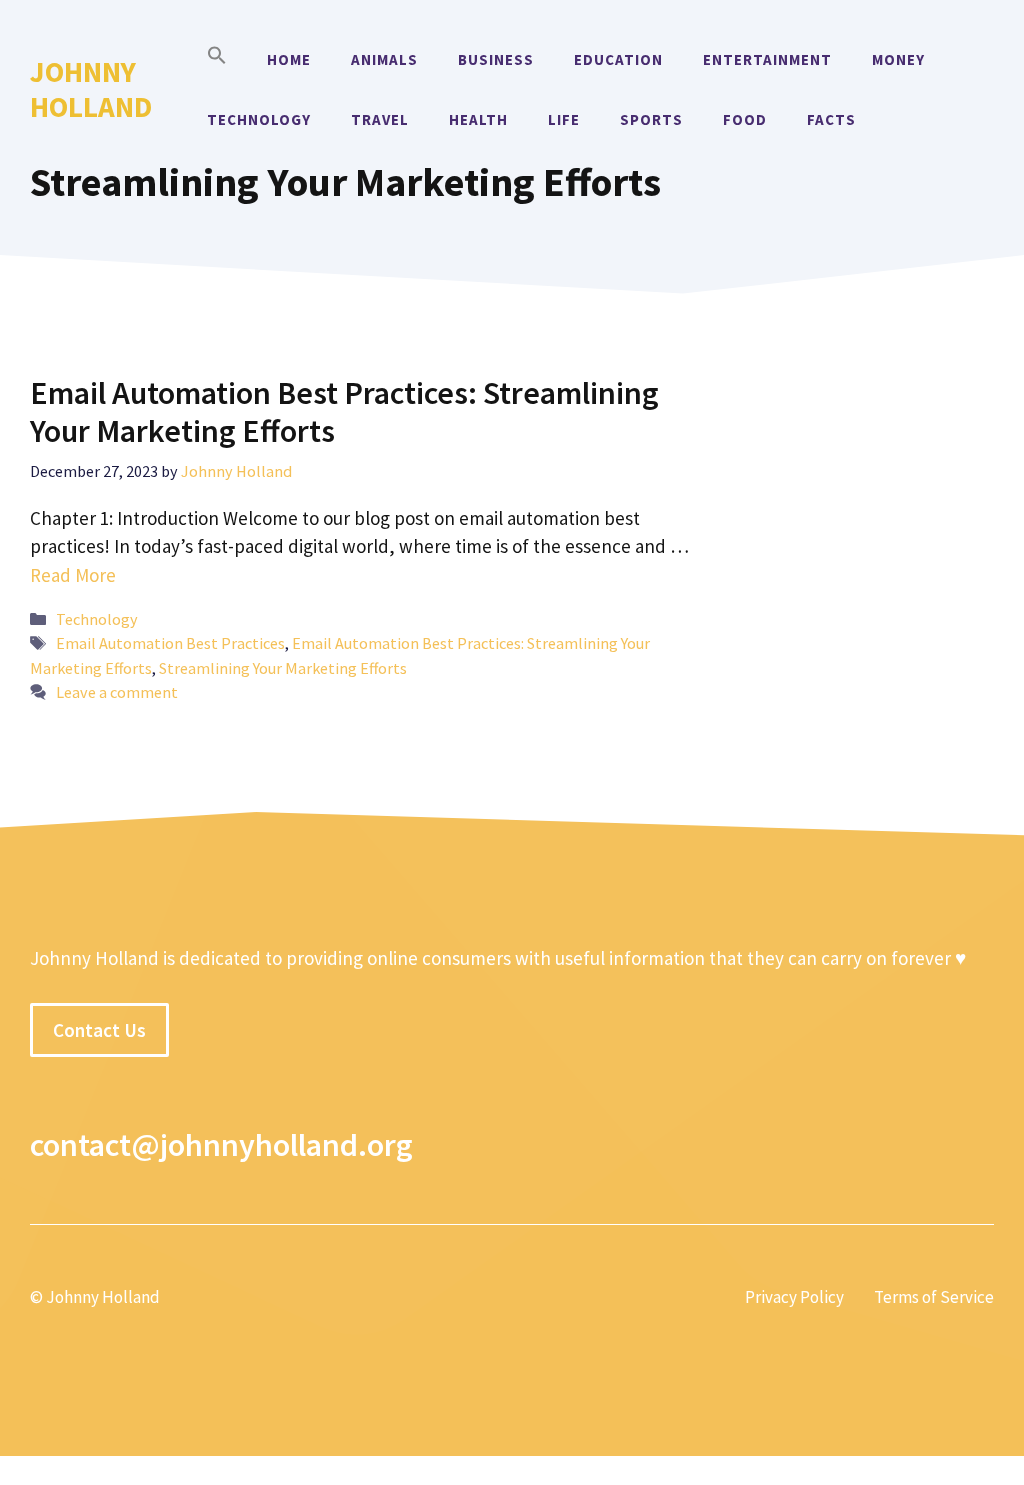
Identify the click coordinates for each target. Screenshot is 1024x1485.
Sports (651, 119)
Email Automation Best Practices (170, 643)
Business (496, 59)
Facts (831, 119)
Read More (73, 575)
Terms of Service (934, 1297)
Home (289, 59)
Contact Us (99, 1030)
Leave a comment (117, 692)
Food (745, 119)
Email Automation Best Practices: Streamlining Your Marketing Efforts (344, 412)
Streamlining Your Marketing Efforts (283, 668)
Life (564, 119)
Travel (380, 119)
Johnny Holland (91, 89)
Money (898, 59)
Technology (259, 119)
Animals (384, 59)
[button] (217, 60)
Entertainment (767, 59)
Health (478, 119)
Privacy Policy (794, 1297)
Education (618, 59)
